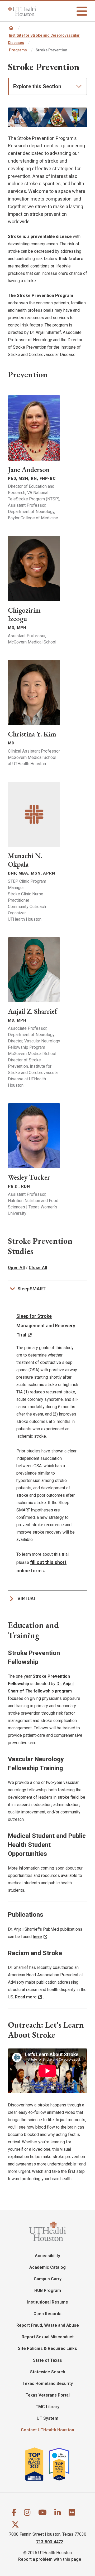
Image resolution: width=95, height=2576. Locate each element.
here (37, 1937)
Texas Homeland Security (48, 2384)
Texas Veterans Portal (48, 2395)
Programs (18, 50)
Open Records (47, 2314)
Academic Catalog (47, 2267)
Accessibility (47, 2256)
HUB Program (48, 2290)
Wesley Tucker (29, 1177)
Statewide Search (48, 2372)
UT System (47, 2418)
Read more (26, 1997)
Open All (16, 1268)
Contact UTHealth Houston (47, 2430)
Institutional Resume (48, 2302)
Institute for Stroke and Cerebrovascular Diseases (44, 39)
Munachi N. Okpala (25, 860)
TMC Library (47, 2407)
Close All (38, 1268)
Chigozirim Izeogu (24, 614)
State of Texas (47, 2360)
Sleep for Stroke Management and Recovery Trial (46, 1325)
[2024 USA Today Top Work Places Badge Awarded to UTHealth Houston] (61, 2464)
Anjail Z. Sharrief (32, 1011)
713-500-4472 (50, 2542)
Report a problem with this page (50, 2559)
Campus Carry (48, 2279)
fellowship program (53, 1691)
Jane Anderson (29, 469)
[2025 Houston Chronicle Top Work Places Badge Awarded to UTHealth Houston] (37, 2464)
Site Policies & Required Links (47, 2348)
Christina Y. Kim (32, 734)
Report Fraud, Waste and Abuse (48, 2325)
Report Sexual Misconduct (48, 2337)
